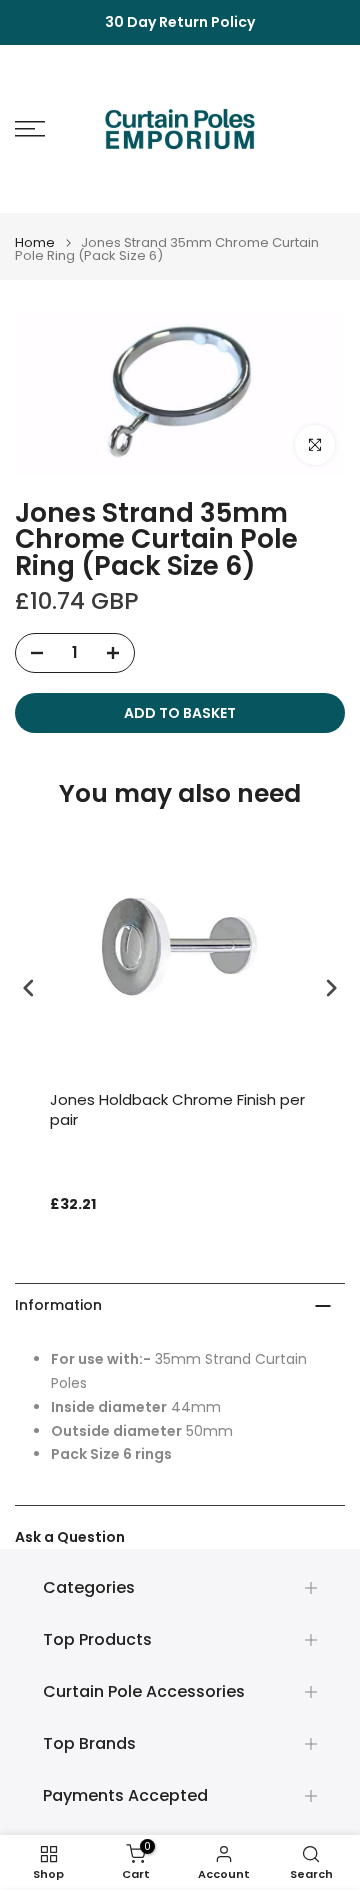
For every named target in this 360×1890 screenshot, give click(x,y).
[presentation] (29, 987)
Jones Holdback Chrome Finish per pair (177, 1110)
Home (35, 242)
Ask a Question (70, 1537)
